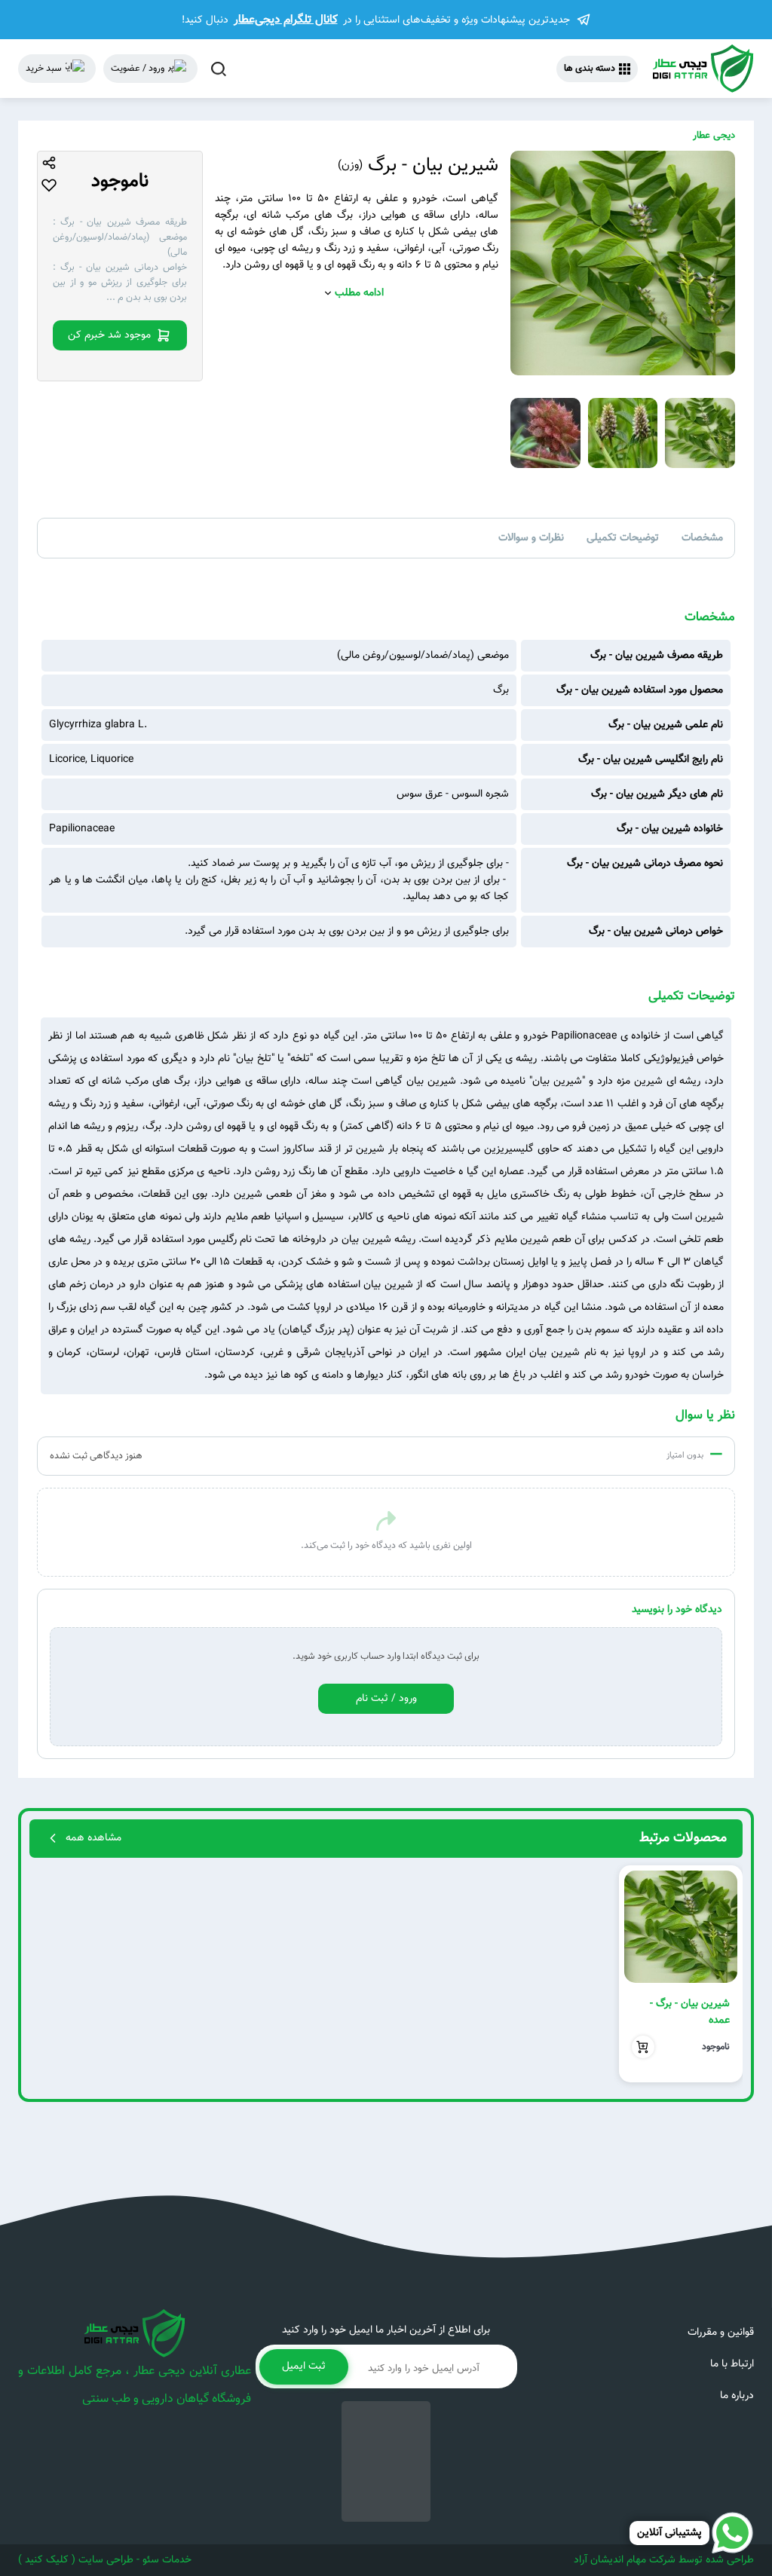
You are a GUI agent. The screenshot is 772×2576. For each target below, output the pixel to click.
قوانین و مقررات (721, 2333)
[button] (725, 1974)
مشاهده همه (93, 1838)
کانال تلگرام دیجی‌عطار (286, 20)
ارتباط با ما (732, 2364)
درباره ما (737, 2396)
